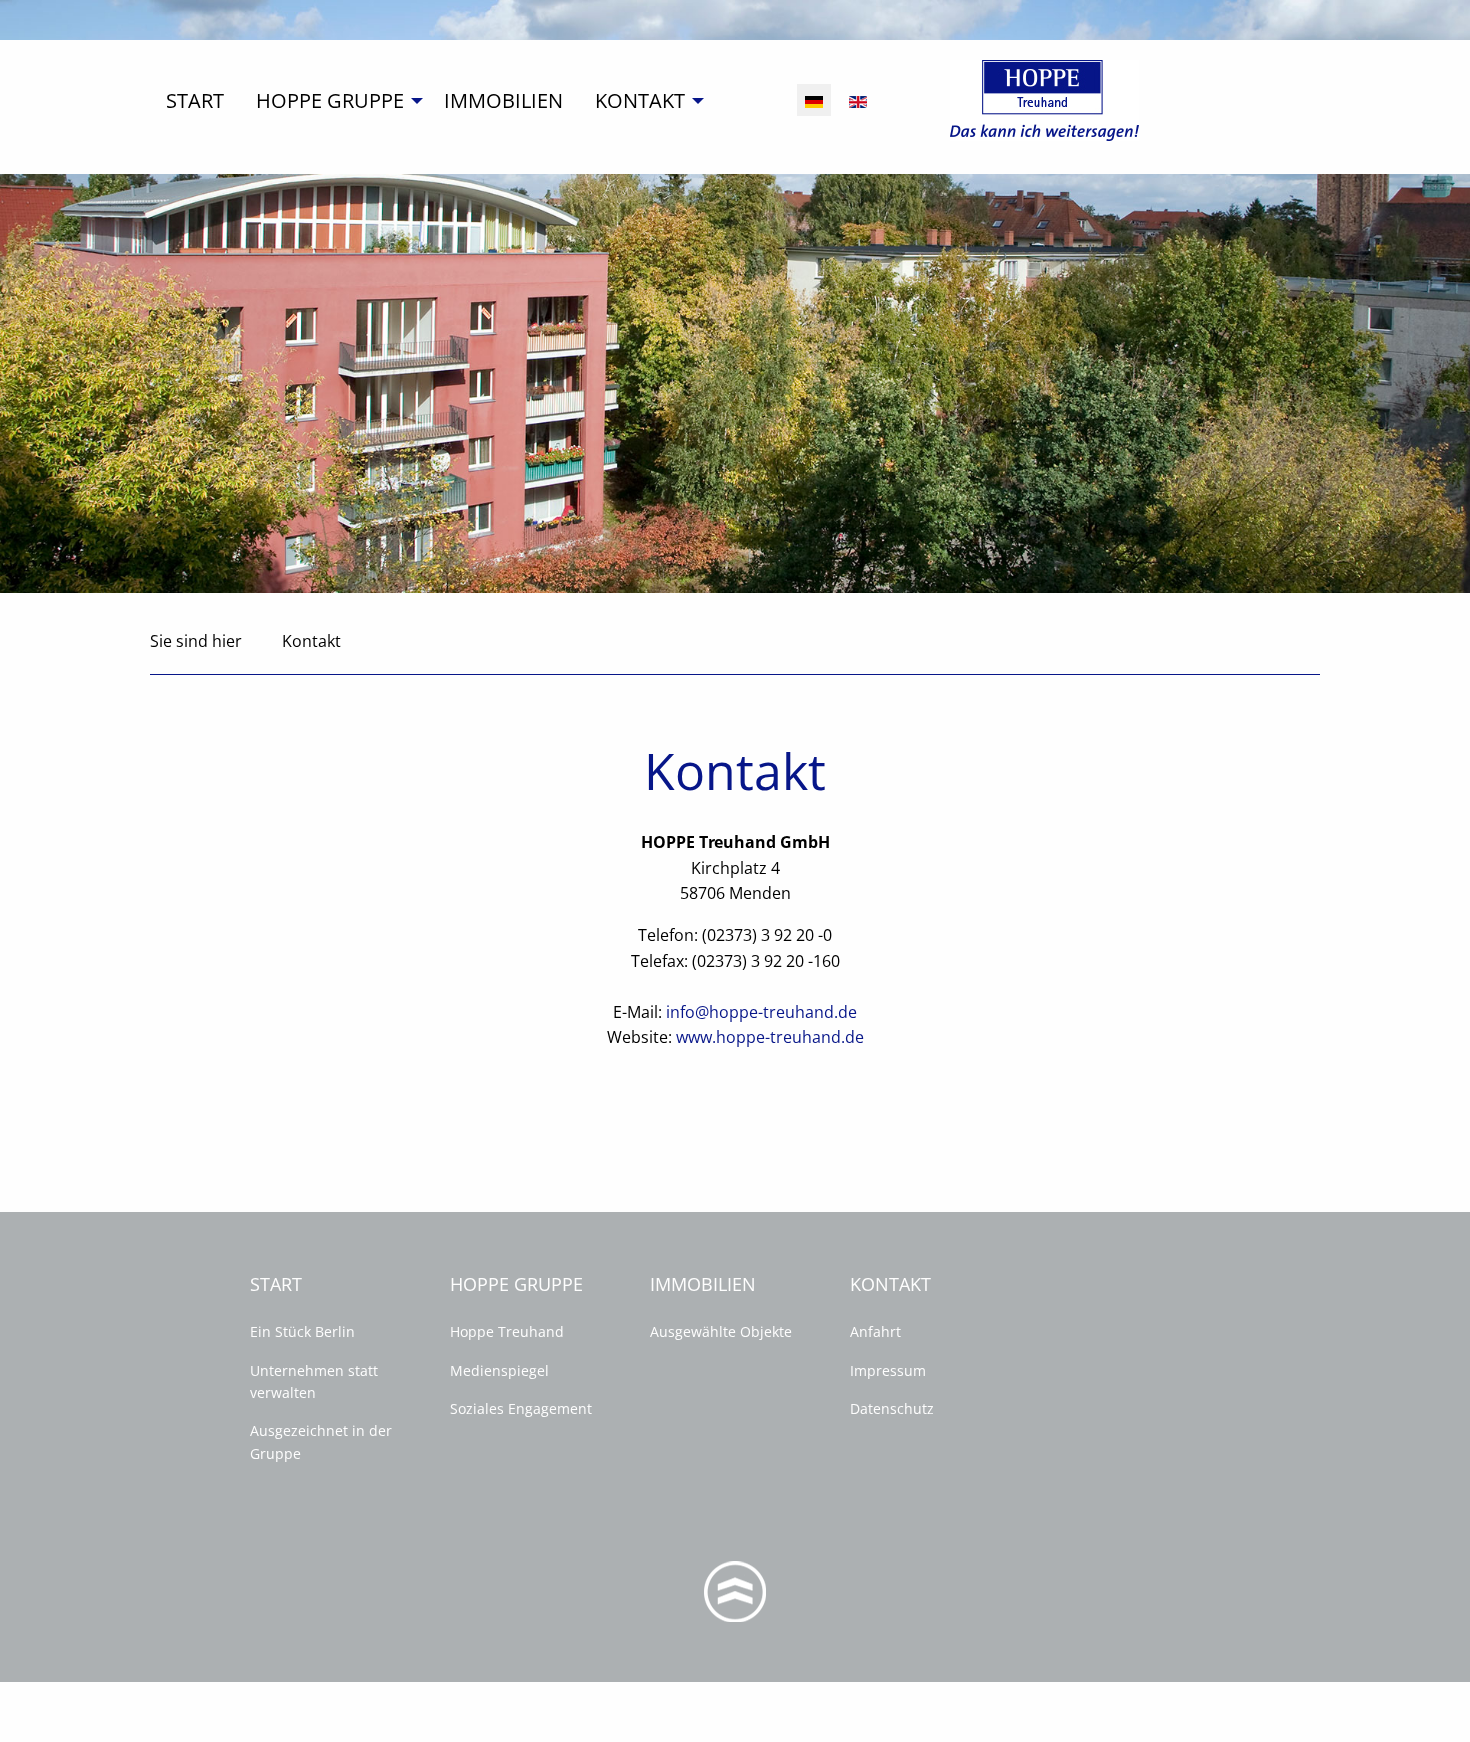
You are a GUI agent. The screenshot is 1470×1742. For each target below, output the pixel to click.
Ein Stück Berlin (302, 1331)
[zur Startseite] (1044, 99)
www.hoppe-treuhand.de (770, 1037)
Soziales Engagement (521, 1408)
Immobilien (503, 100)
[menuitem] (195, 101)
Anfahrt (875, 1331)
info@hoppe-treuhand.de (761, 1012)
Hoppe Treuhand (507, 1331)
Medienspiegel (499, 1370)
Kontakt (640, 100)
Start (195, 100)
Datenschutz (892, 1408)
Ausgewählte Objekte (721, 1331)
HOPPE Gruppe (330, 100)
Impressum (888, 1370)
